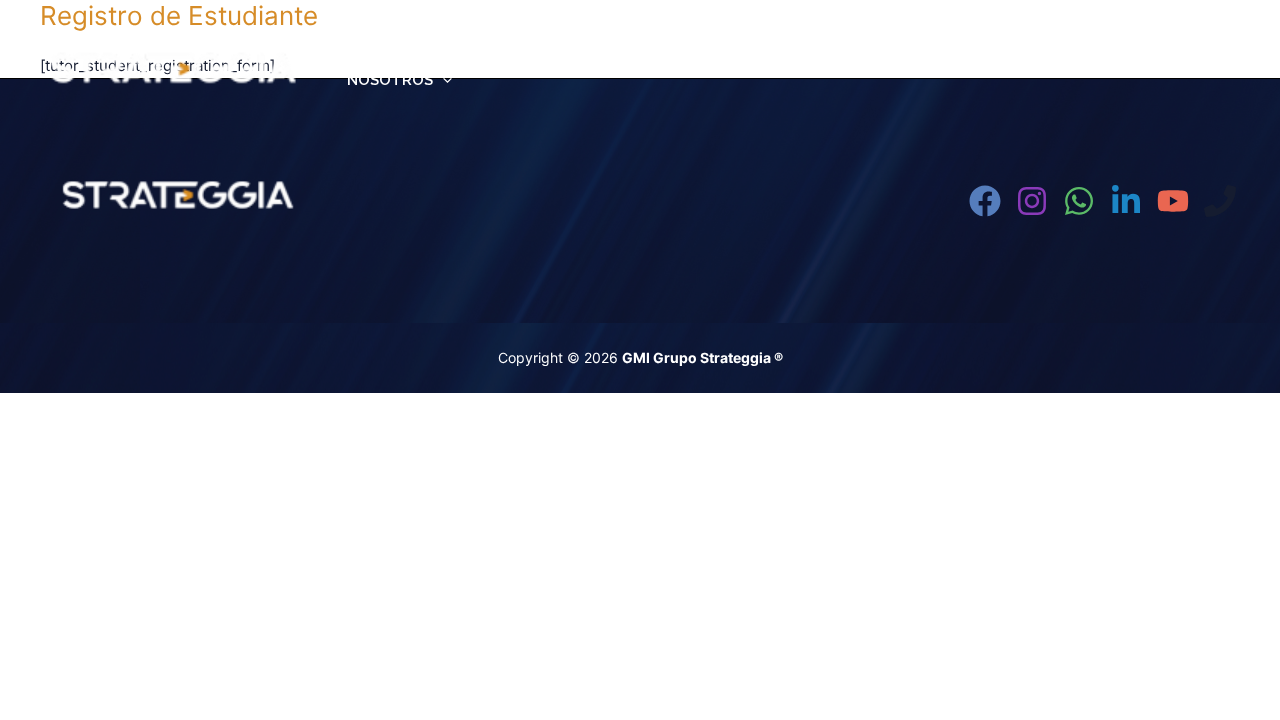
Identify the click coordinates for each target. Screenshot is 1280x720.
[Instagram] (1032, 201)
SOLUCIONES (1110, 56)
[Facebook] (985, 201)
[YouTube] (1173, 201)
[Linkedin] (1126, 201)
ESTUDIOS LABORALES (431, 56)
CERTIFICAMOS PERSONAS (662, 56)
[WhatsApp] (1079, 201)
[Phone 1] (1220, 201)
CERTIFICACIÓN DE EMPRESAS (920, 56)
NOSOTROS (390, 80)
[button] (524, 56)
